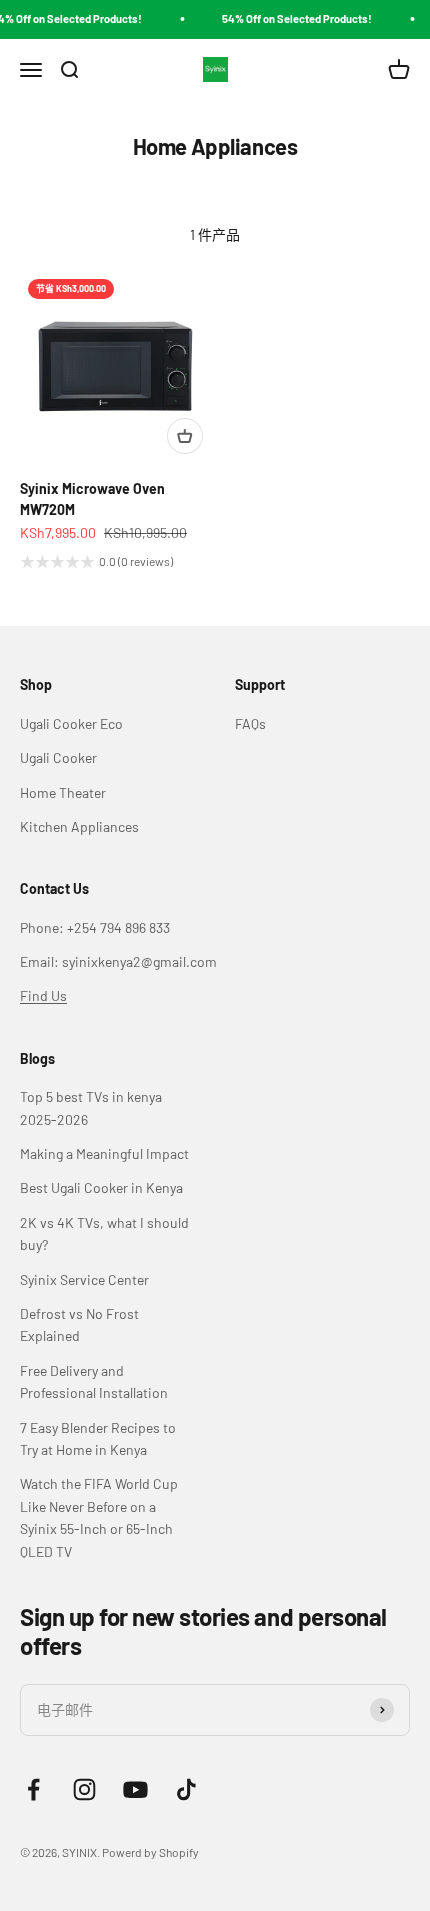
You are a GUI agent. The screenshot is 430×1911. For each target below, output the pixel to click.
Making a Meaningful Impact (104, 1153)
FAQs (250, 723)
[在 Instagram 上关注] (84, 1789)
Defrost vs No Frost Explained (79, 1324)
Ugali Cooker (58, 757)
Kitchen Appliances (79, 826)
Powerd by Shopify (150, 1852)
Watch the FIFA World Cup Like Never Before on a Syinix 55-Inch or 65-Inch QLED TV (99, 1517)
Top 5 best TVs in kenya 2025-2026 (91, 1107)
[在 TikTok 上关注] (186, 1789)
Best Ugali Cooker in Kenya (101, 1187)
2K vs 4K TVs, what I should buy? (104, 1233)
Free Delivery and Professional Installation (94, 1381)
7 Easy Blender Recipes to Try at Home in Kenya (98, 1438)
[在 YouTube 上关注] (135, 1789)
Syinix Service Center (84, 1279)
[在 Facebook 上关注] (33, 1789)
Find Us (43, 995)
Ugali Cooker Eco (71, 723)
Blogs (37, 1058)
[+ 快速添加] (185, 436)
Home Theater (63, 792)
